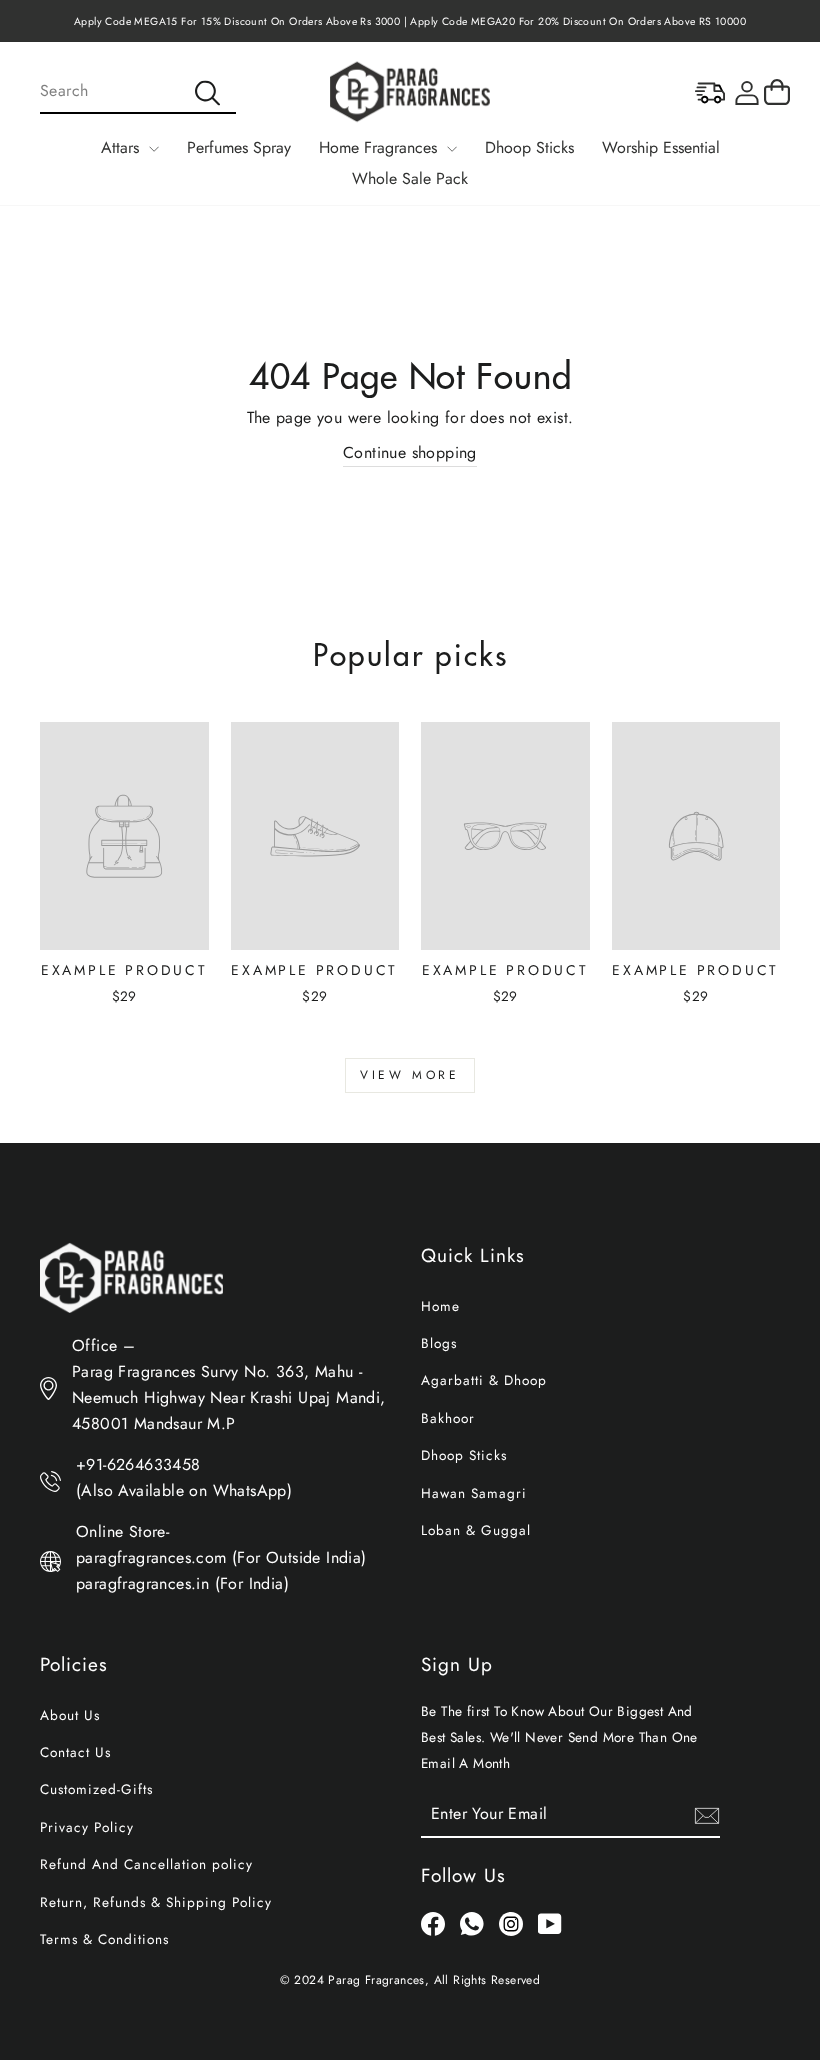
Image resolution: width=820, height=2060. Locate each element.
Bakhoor (448, 1418)
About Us (70, 1715)
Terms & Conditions (104, 1939)
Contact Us (75, 1752)
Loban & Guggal (476, 1530)
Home (440, 1306)
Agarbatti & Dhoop (484, 1380)
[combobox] (138, 92)
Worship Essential (661, 147)
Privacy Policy (87, 1827)
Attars (122, 147)
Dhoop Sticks (529, 147)
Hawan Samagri (474, 1493)
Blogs (439, 1343)
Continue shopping (410, 452)
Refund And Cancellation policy (146, 1864)
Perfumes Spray (239, 147)
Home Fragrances (380, 147)
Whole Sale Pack (410, 178)
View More (409, 1075)
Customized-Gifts (96, 1789)
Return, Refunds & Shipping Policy (156, 1902)
